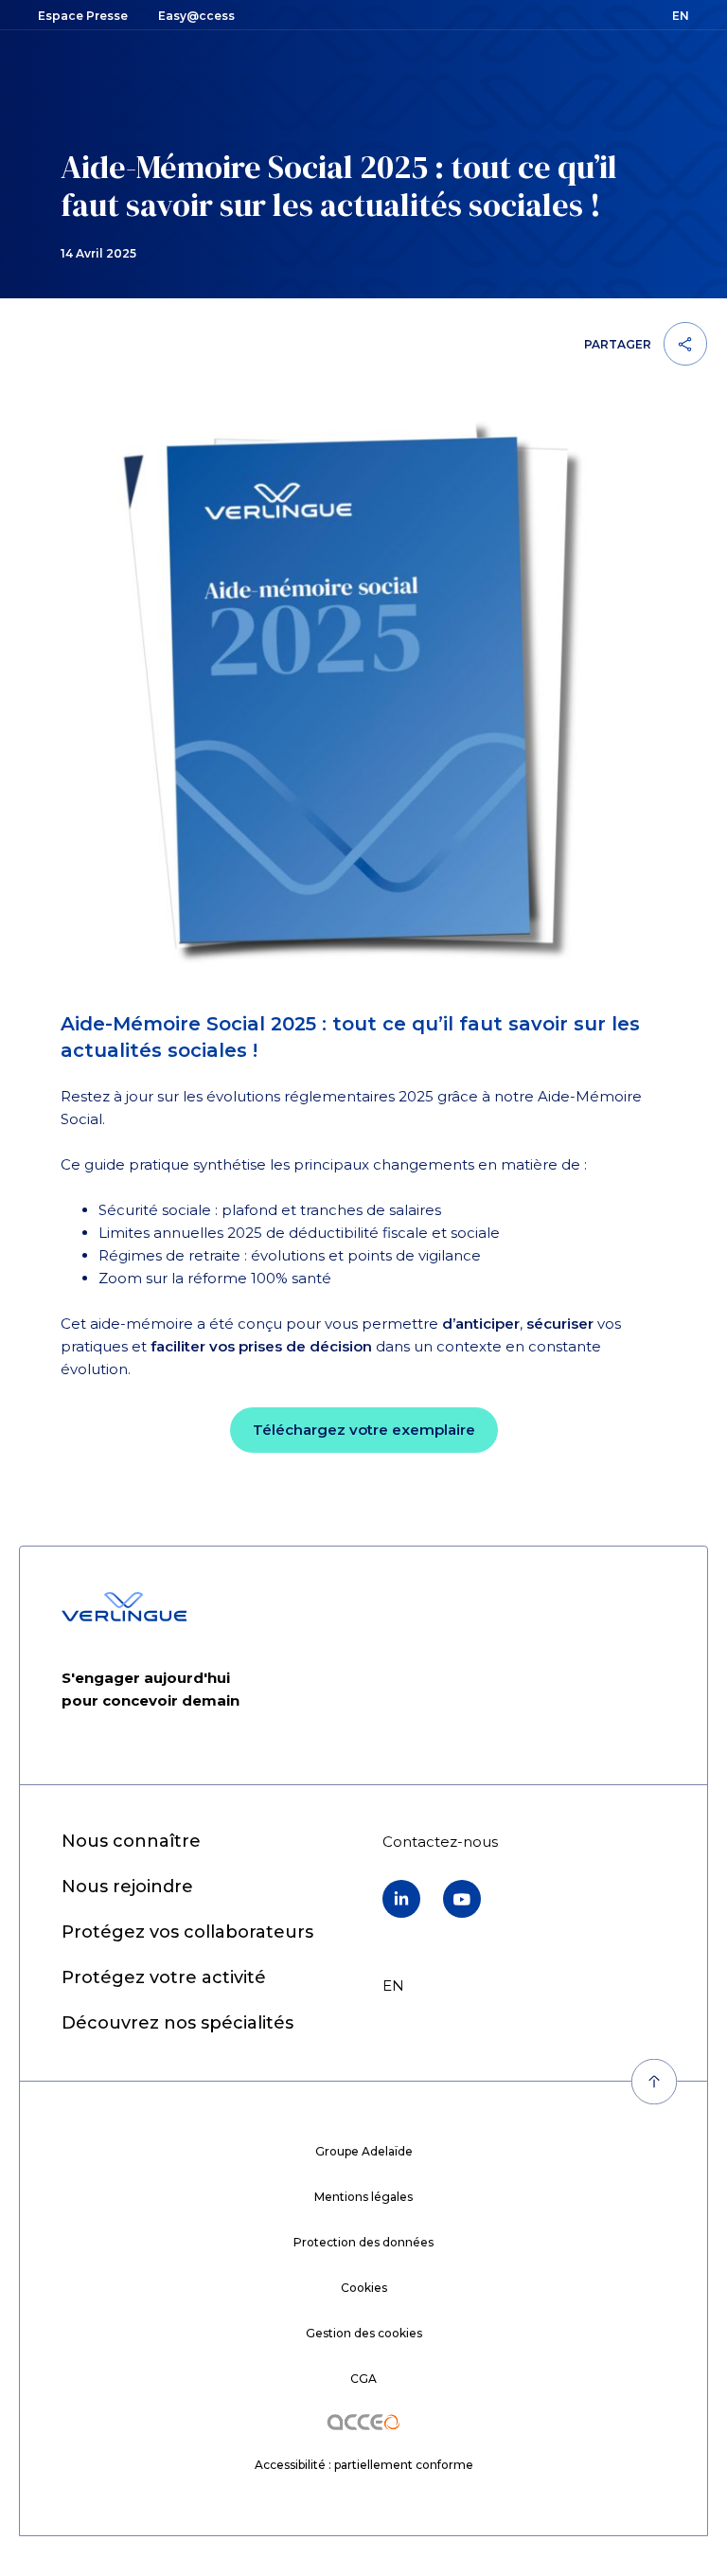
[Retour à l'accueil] (124, 1607)
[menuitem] (131, 1842)
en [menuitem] (393, 1986)
